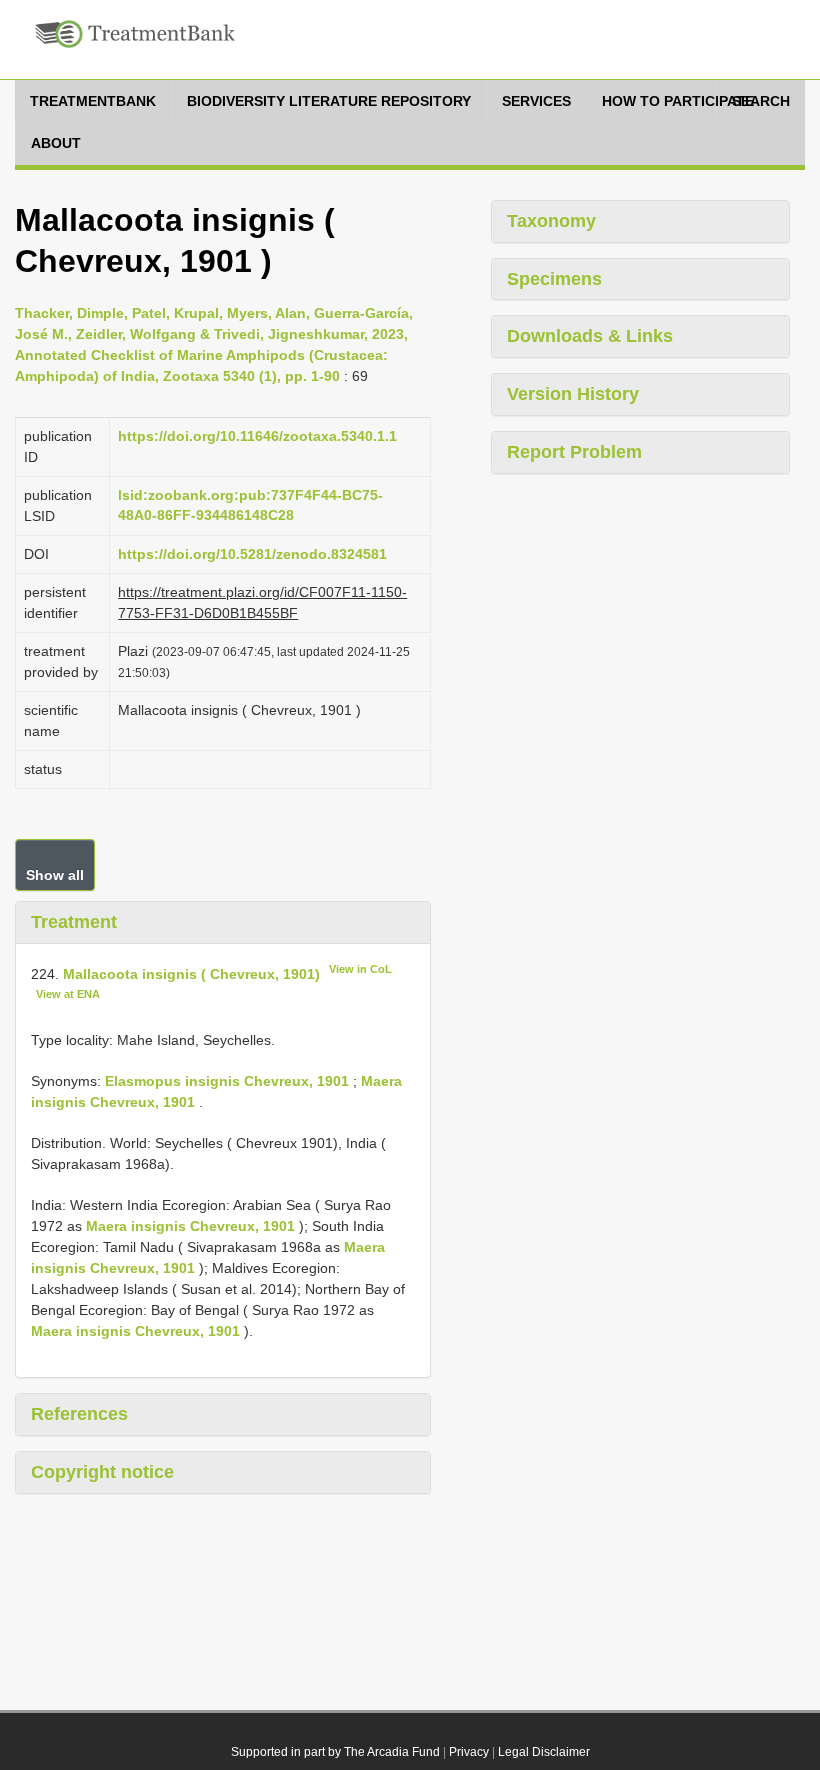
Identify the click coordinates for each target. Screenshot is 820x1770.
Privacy (469, 1752)
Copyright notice (102, 1472)
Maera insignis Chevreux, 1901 (190, 1226)
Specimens (554, 279)
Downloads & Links (590, 336)
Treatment (74, 922)
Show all (55, 875)
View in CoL (360, 969)
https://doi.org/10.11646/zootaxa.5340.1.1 (257, 436)
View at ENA (68, 994)
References (79, 1414)
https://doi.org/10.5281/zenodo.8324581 (252, 554)
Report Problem (574, 452)
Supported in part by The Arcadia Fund (335, 1752)
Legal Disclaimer (544, 1752)
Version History (573, 394)
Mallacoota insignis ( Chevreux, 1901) (191, 973)
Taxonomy (551, 221)
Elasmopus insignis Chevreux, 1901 (227, 1081)
